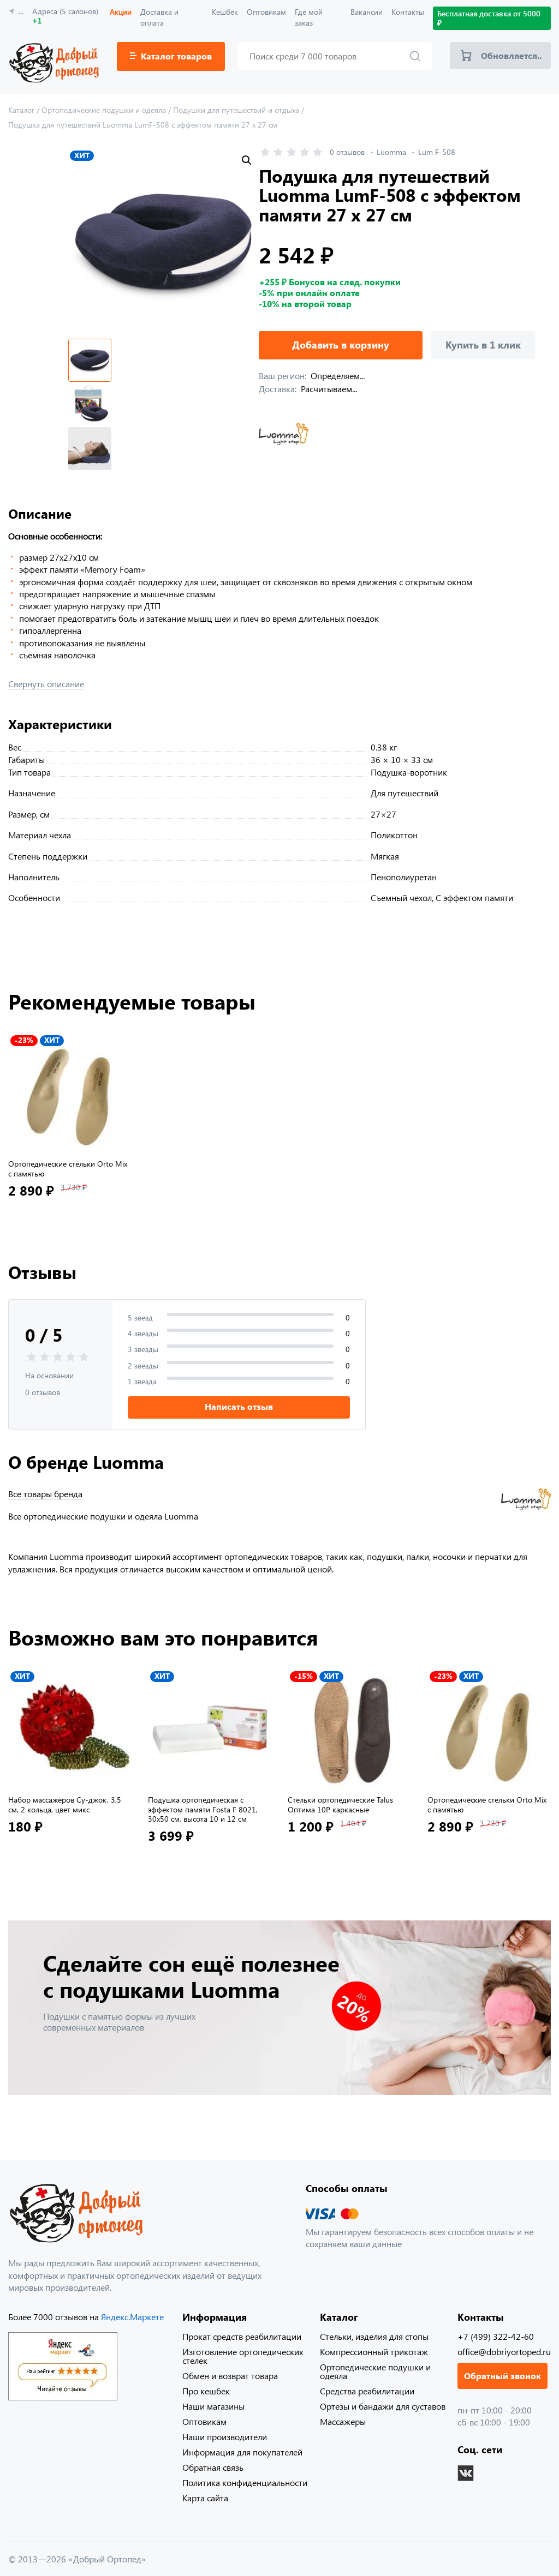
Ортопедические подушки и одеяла (375, 2371)
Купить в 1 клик (483, 345)
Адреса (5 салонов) (65, 16)
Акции (121, 12)
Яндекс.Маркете (132, 2317)
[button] (247, 160)
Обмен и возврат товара (230, 2376)
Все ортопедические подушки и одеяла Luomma (103, 1516)
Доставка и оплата (159, 17)
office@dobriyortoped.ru (504, 2352)
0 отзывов (347, 152)
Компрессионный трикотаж (374, 2352)
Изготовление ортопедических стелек (243, 2356)
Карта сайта (205, 2498)
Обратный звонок (502, 2376)
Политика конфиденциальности (245, 2482)
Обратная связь (213, 2467)
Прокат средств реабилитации (242, 2336)
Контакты (408, 12)
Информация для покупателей (242, 2452)
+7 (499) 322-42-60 (496, 2336)
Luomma (391, 152)
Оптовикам (266, 12)
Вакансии (367, 12)
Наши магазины (213, 2406)
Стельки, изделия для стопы (374, 2336)
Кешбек (225, 12)
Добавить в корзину (341, 345)
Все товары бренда (45, 1494)
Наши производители (225, 2437)
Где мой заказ (309, 17)
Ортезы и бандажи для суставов (383, 2406)
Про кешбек (206, 2391)
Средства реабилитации (367, 2391)
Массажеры (343, 2421)
